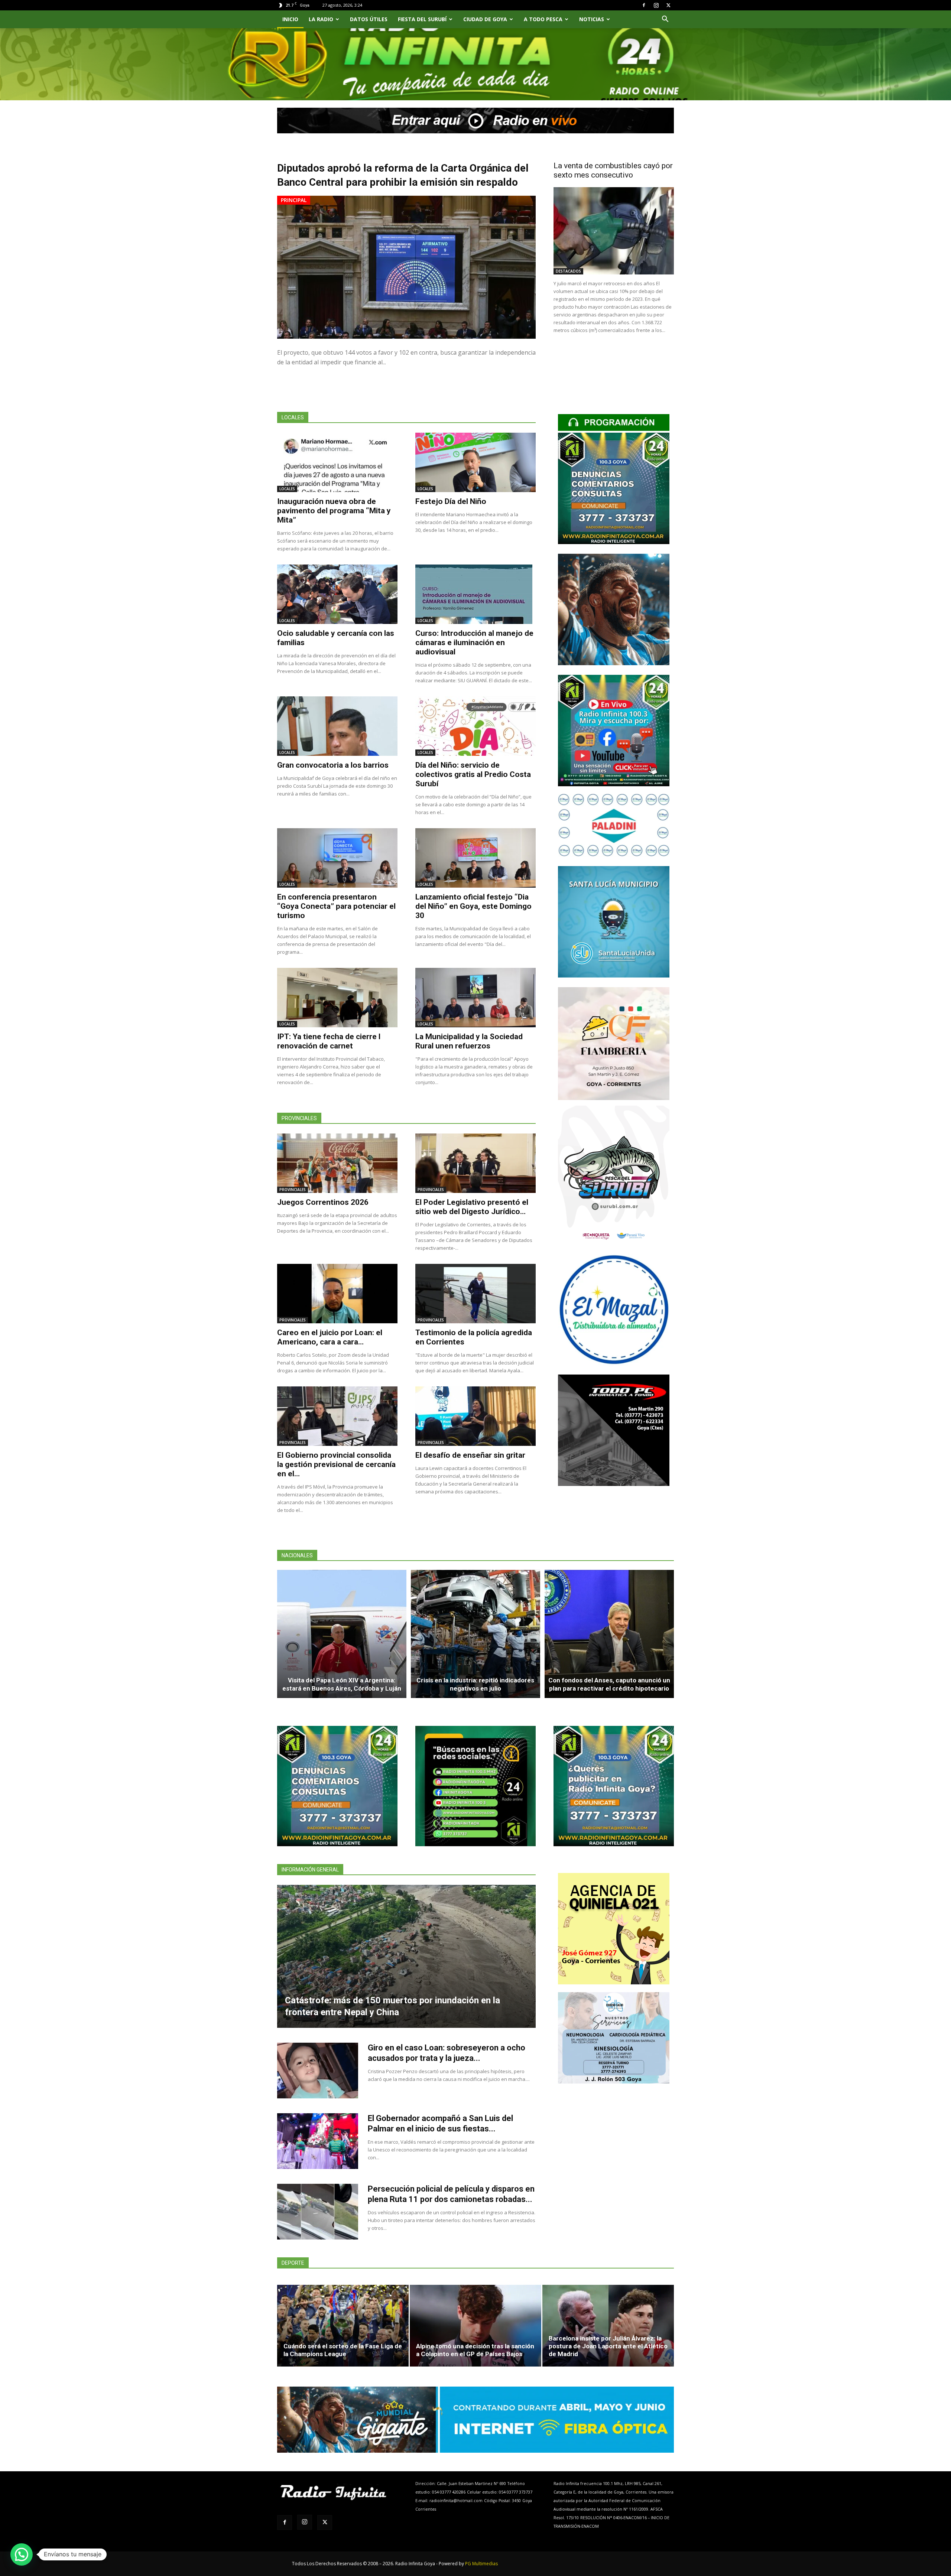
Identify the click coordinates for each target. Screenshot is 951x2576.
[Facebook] (644, 5)
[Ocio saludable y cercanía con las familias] (337, 594)
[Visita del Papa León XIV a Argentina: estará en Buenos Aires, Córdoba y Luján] (342, 1634)
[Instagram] (656, 5)
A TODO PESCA (543, 19)
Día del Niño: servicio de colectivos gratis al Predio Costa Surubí (473, 774)
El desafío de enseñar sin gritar (470, 1455)
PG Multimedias (481, 2564)
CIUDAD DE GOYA (485, 19)
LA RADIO (321, 19)
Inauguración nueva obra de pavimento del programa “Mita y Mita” (334, 511)
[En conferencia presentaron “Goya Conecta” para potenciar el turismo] (337, 858)
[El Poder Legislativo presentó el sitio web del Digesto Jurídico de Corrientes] (475, 1163)
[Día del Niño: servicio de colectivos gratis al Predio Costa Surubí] (475, 726)
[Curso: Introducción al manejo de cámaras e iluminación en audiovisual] (475, 594)
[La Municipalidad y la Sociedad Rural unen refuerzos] (475, 998)
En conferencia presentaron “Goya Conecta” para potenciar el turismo (336, 906)
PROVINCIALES (293, 1190)
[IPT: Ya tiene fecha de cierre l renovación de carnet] (337, 998)
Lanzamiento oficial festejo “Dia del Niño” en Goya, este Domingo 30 (473, 906)
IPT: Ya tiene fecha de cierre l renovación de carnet (329, 1041)
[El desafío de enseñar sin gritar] (475, 1416)
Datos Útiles (369, 19)
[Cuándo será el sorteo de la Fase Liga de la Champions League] (343, 2326)
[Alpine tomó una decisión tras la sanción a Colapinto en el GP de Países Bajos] (475, 2326)
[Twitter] (668, 5)
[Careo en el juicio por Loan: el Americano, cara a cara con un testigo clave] (337, 1294)
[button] (665, 20)
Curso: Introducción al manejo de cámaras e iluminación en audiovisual (474, 643)
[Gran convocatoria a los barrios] (337, 726)
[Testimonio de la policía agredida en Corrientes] (475, 1294)
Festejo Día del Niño (451, 501)
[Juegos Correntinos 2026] (337, 1163)
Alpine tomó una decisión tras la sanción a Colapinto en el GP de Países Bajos (475, 2350)
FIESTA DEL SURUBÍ (422, 19)
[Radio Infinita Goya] (315, 73)
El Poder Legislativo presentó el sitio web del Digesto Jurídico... (472, 1207)
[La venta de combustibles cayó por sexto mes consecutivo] (614, 231)
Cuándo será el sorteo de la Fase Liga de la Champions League (343, 2350)
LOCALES (287, 489)
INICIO (290, 19)
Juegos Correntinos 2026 (323, 1202)
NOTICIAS (592, 19)
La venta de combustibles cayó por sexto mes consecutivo (613, 170)
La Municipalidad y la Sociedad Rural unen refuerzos (469, 1041)
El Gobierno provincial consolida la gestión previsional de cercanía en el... (336, 1464)
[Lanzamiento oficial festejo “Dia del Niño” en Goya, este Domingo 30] (475, 858)
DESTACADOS (568, 271)
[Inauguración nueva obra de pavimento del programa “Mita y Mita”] (337, 462)
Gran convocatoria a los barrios (333, 765)
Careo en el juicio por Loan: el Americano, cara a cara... (330, 1337)
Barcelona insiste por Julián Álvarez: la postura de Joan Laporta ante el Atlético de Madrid (608, 2346)
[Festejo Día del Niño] (475, 462)
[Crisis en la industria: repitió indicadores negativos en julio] (475, 1634)
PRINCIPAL (294, 200)
